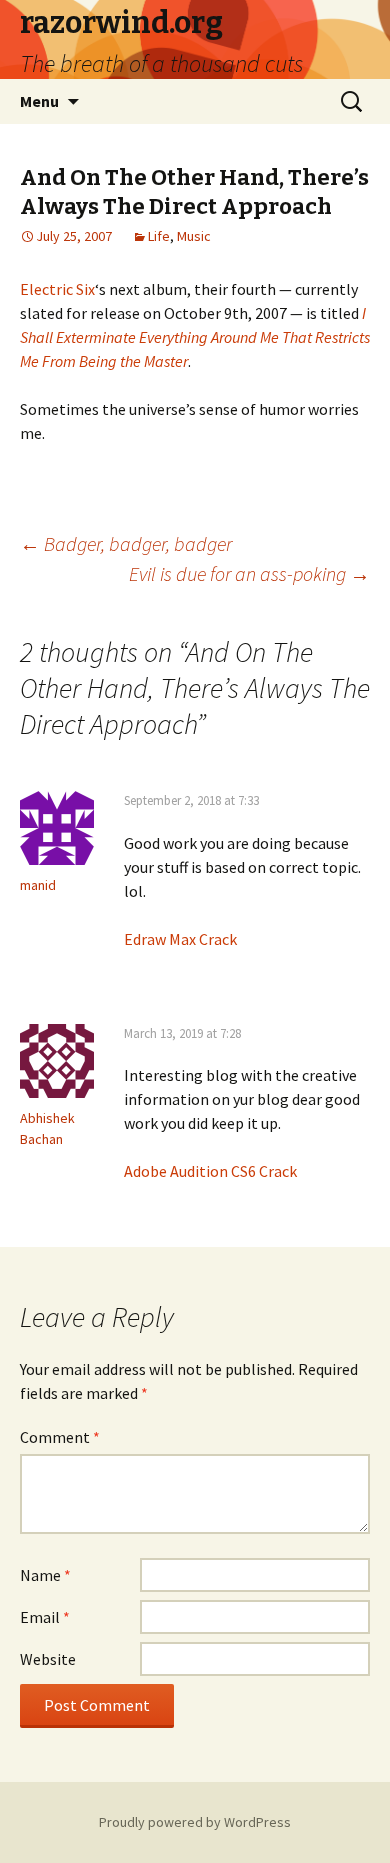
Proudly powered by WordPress (195, 1822)
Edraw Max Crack (180, 939)
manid (38, 885)
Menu (39, 101)
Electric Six (57, 289)
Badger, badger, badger (126, 543)
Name (45, 1575)
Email (45, 1617)
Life (159, 236)
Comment (60, 1437)
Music (194, 236)
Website (48, 1659)
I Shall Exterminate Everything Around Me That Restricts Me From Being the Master (195, 337)
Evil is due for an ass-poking (249, 573)
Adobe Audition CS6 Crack (210, 1171)
